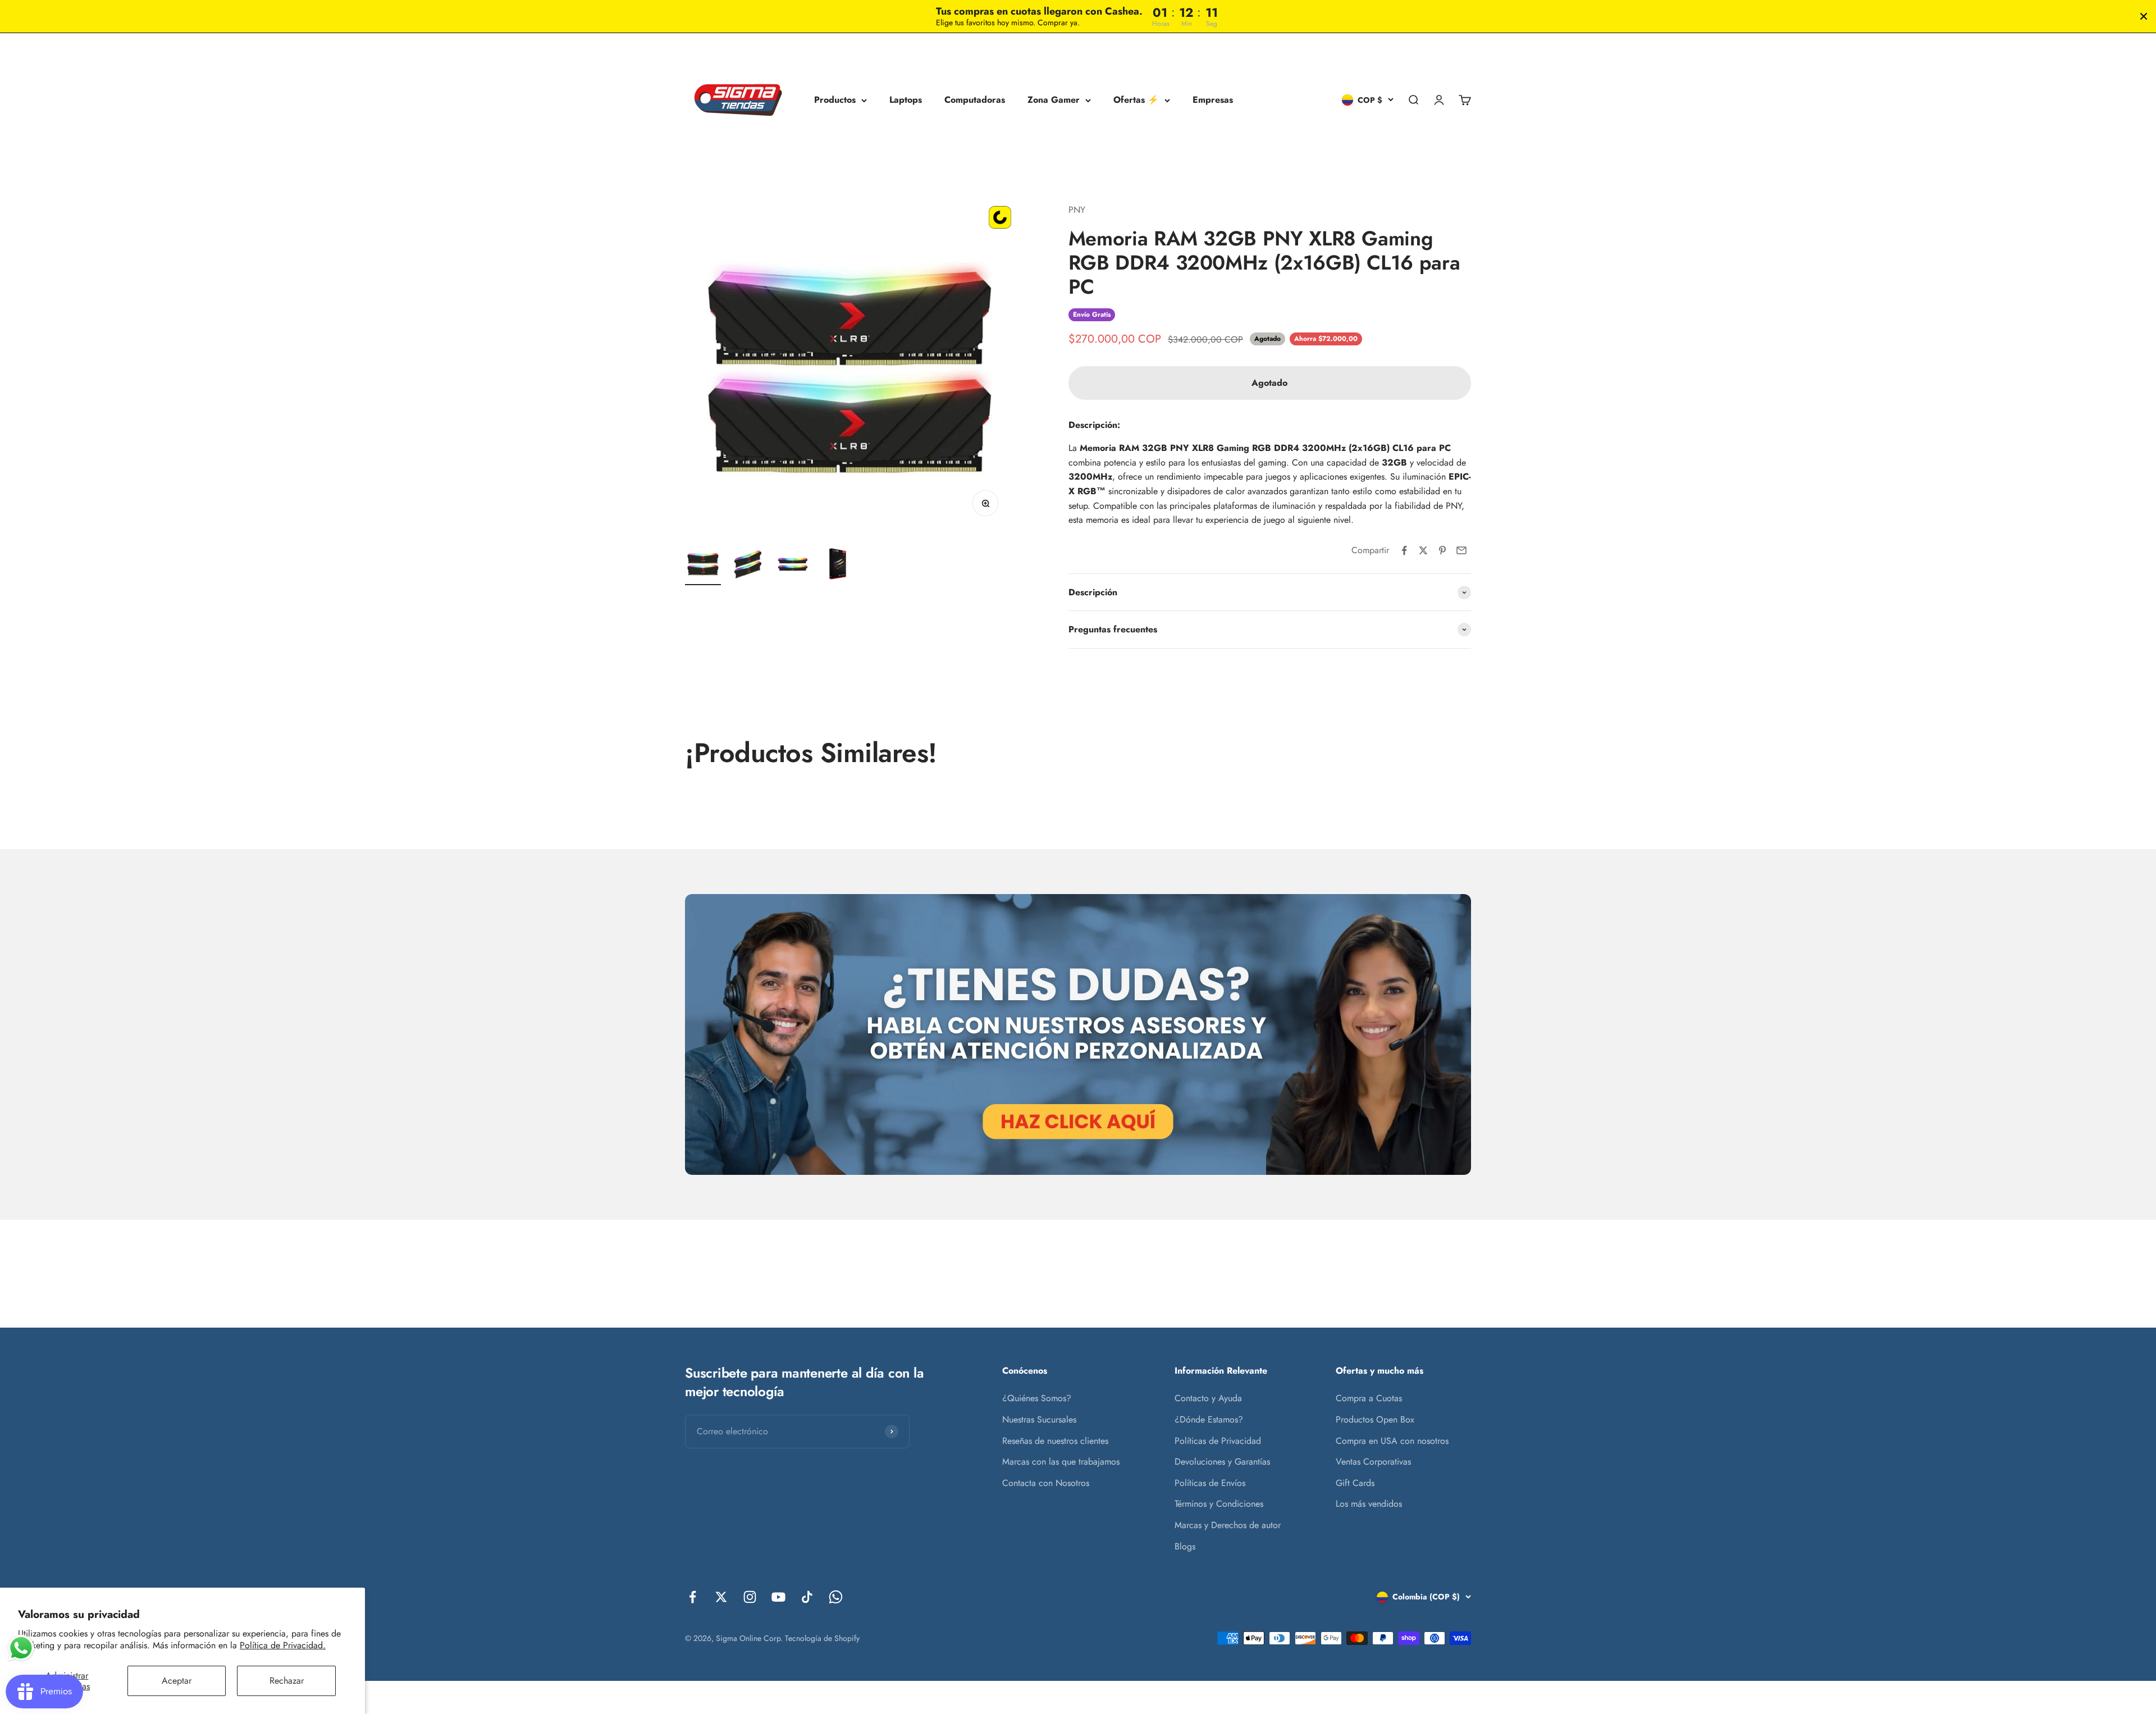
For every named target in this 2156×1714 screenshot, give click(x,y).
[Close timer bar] (2144, 16)
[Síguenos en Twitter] (721, 1597)
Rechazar (287, 1681)
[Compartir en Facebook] (1404, 550)
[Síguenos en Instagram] (750, 1597)
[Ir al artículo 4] (838, 566)
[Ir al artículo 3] (793, 566)
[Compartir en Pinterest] (1442, 550)
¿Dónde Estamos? (1209, 1419)
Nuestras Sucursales (1039, 1419)
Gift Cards (1355, 1483)
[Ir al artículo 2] (748, 566)
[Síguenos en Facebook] (693, 1597)
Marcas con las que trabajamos (1061, 1462)
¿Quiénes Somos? (1037, 1398)
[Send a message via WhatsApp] (21, 1648)
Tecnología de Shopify (822, 1638)
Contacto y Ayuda (1208, 1398)
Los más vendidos (1369, 1504)
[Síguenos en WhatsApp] (836, 1597)
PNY (1077, 210)
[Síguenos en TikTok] (807, 1597)
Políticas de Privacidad (1218, 1441)
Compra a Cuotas (1369, 1398)
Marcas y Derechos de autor (1228, 1525)
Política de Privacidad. (283, 1645)
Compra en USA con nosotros (1392, 1441)
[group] (1078, 1034)
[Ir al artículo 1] (703, 566)
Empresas (1213, 100)
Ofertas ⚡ (1136, 100)
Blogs (1185, 1546)
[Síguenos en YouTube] (778, 1597)
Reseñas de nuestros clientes (1055, 1441)
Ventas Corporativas (1373, 1462)
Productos (835, 100)
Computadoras (975, 100)
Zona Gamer (1054, 100)
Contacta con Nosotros (1046, 1483)
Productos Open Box (1375, 1419)
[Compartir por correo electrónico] (1461, 550)
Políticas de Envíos (1210, 1483)
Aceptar (177, 1681)
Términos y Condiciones (1219, 1504)
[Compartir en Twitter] (1423, 550)
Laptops (906, 100)
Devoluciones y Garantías (1222, 1462)
